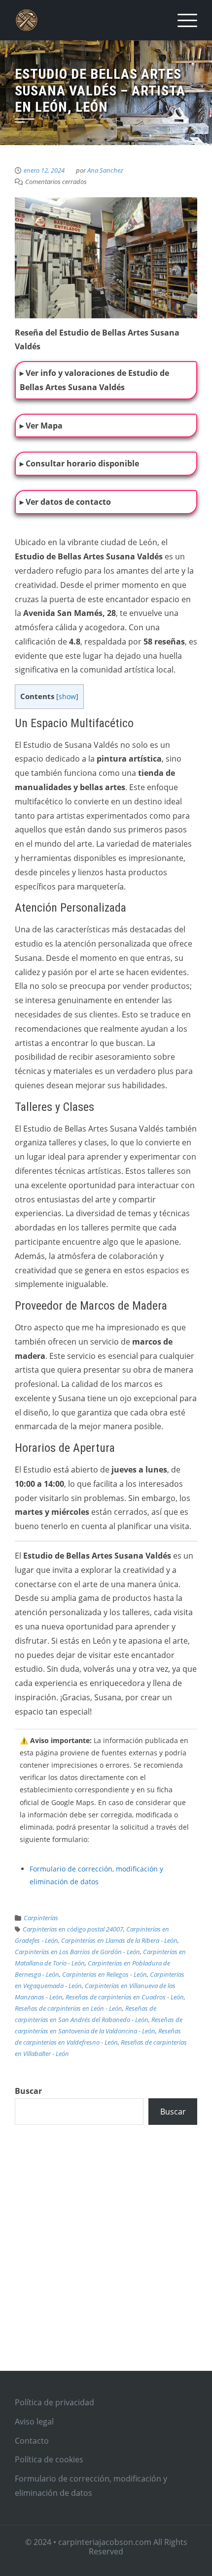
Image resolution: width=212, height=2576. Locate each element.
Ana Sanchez (105, 170)
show (67, 696)
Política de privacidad (54, 2402)
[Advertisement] (106, 2260)
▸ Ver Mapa (41, 426)
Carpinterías (41, 1918)
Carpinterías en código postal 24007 (73, 1929)
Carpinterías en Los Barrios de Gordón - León (77, 1952)
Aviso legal (34, 2422)
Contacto (32, 2441)
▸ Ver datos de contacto (65, 502)
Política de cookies (49, 2459)
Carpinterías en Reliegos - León (105, 1974)
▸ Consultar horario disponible (79, 463)
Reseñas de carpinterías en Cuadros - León (125, 1997)
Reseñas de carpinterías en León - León (69, 2008)
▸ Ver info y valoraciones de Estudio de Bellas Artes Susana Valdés (94, 380)
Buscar (28, 2091)
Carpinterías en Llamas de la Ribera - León (119, 1940)
